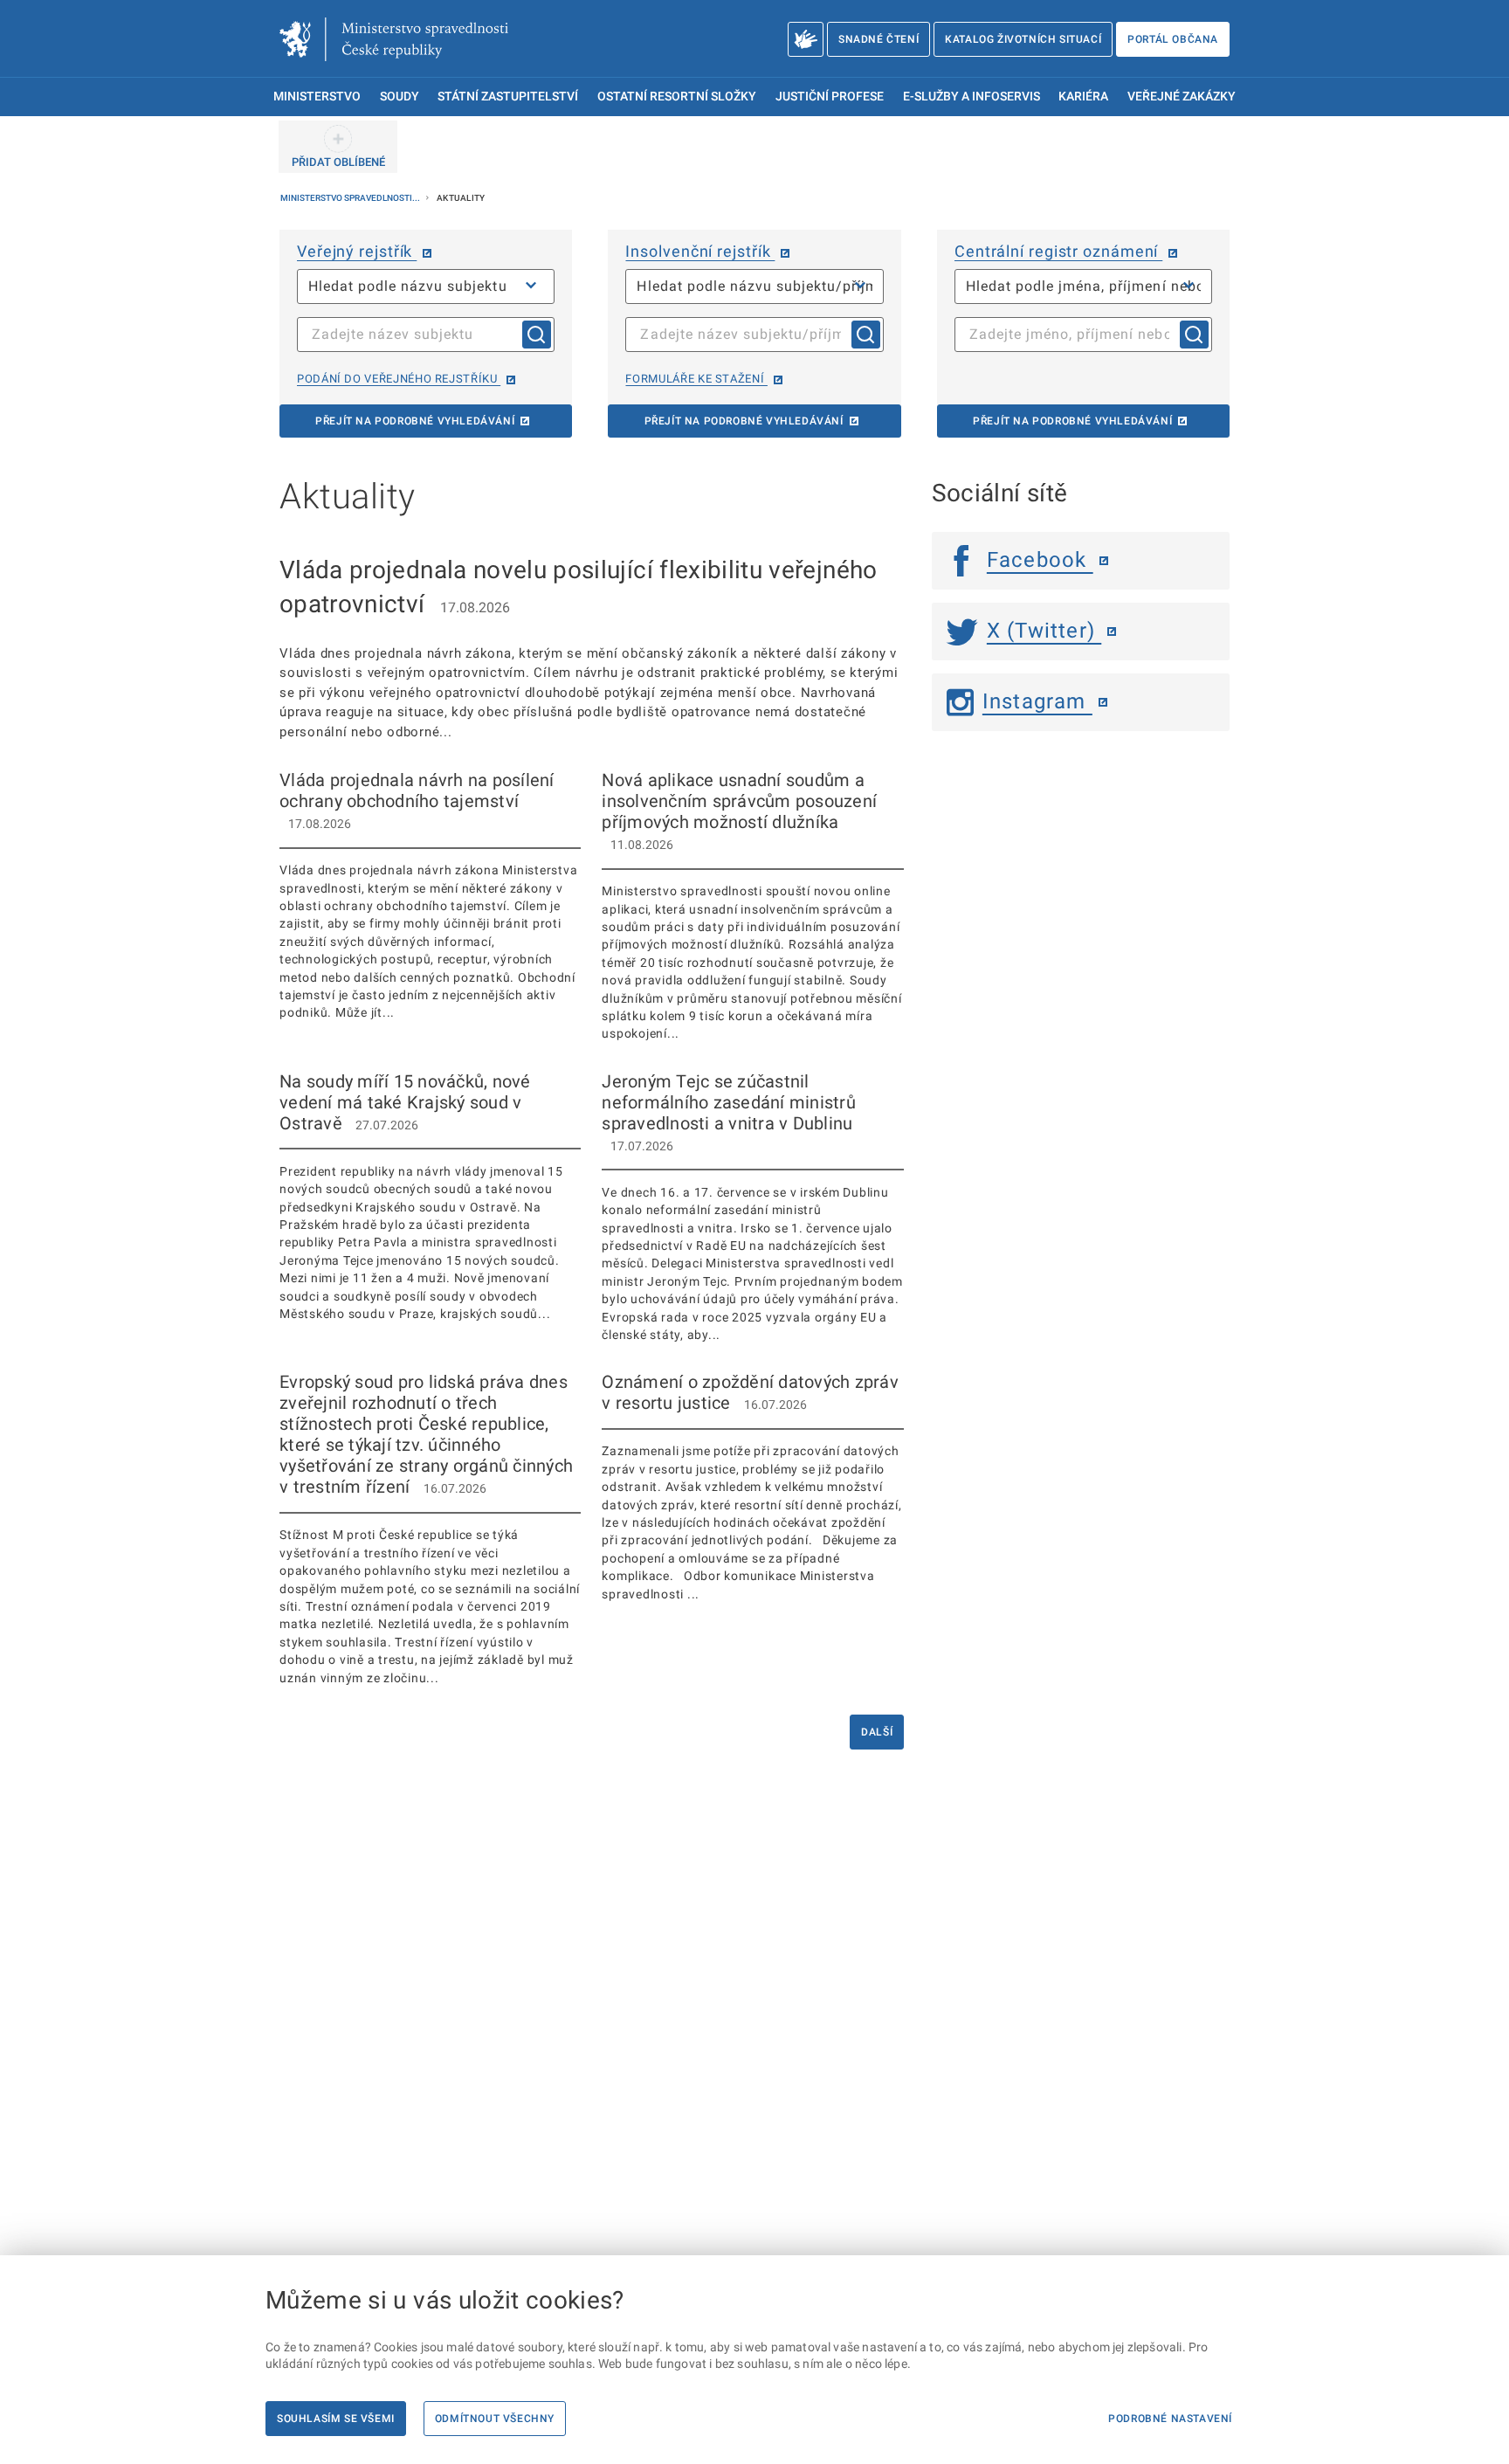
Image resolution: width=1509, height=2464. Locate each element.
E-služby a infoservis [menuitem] (972, 97)
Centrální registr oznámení (1058, 251)
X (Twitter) (1044, 631)
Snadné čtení (879, 39)
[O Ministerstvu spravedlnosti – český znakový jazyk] (806, 39)
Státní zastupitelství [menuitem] (508, 97)
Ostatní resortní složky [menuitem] (677, 97)
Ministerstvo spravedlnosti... (351, 198)
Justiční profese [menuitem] (830, 97)
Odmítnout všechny (495, 2419)
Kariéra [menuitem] (1083, 97)
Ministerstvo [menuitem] (317, 97)
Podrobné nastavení (1170, 2419)
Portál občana (1173, 39)
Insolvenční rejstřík (700, 251)
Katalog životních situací (1023, 39)
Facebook (1040, 560)
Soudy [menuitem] (400, 97)
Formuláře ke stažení (696, 379)
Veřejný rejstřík (357, 251)
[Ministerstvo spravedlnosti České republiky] (394, 39)
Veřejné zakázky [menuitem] (1182, 97)
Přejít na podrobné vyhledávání (415, 421)
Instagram (1037, 701)
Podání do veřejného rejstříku (399, 379)
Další (877, 1732)
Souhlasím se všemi (336, 2419)
